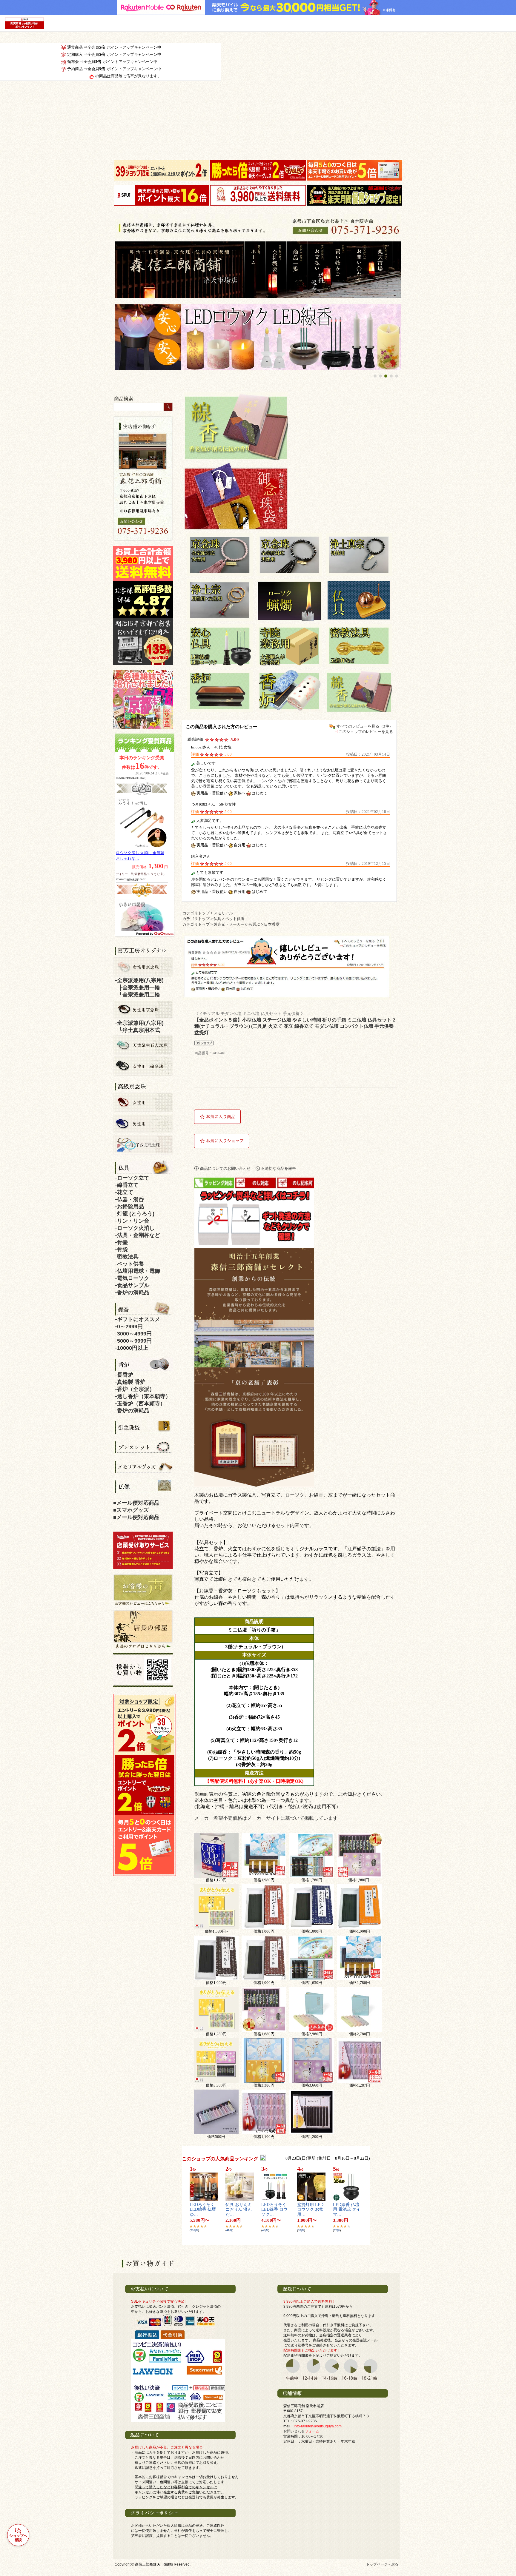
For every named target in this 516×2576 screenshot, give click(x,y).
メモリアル (223, 913)
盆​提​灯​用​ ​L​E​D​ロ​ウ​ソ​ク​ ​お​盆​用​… (310, 2210)
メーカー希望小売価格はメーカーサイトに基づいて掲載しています (266, 1818)
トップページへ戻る (382, 2564)
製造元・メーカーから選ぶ (237, 925)
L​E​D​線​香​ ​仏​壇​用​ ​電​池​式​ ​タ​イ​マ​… (347, 2210)
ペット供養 (235, 919)
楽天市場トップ (387, 270)
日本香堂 (272, 925)
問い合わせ (362, 270)
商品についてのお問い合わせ (225, 1168)
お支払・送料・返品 (319, 270)
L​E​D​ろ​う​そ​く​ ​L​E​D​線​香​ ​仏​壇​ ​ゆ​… (203, 2210)
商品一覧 (297, 270)
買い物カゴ (340, 270)
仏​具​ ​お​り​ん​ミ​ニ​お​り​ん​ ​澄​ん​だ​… (239, 2210)
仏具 (217, 919)
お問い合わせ (301, 2431)
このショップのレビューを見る (366, 732)
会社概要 (276, 270)
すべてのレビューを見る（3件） (365, 726)
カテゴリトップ (196, 913)
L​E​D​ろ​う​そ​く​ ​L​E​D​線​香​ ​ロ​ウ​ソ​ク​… (274, 2210)
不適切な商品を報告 (278, 1168)
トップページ (255, 270)
